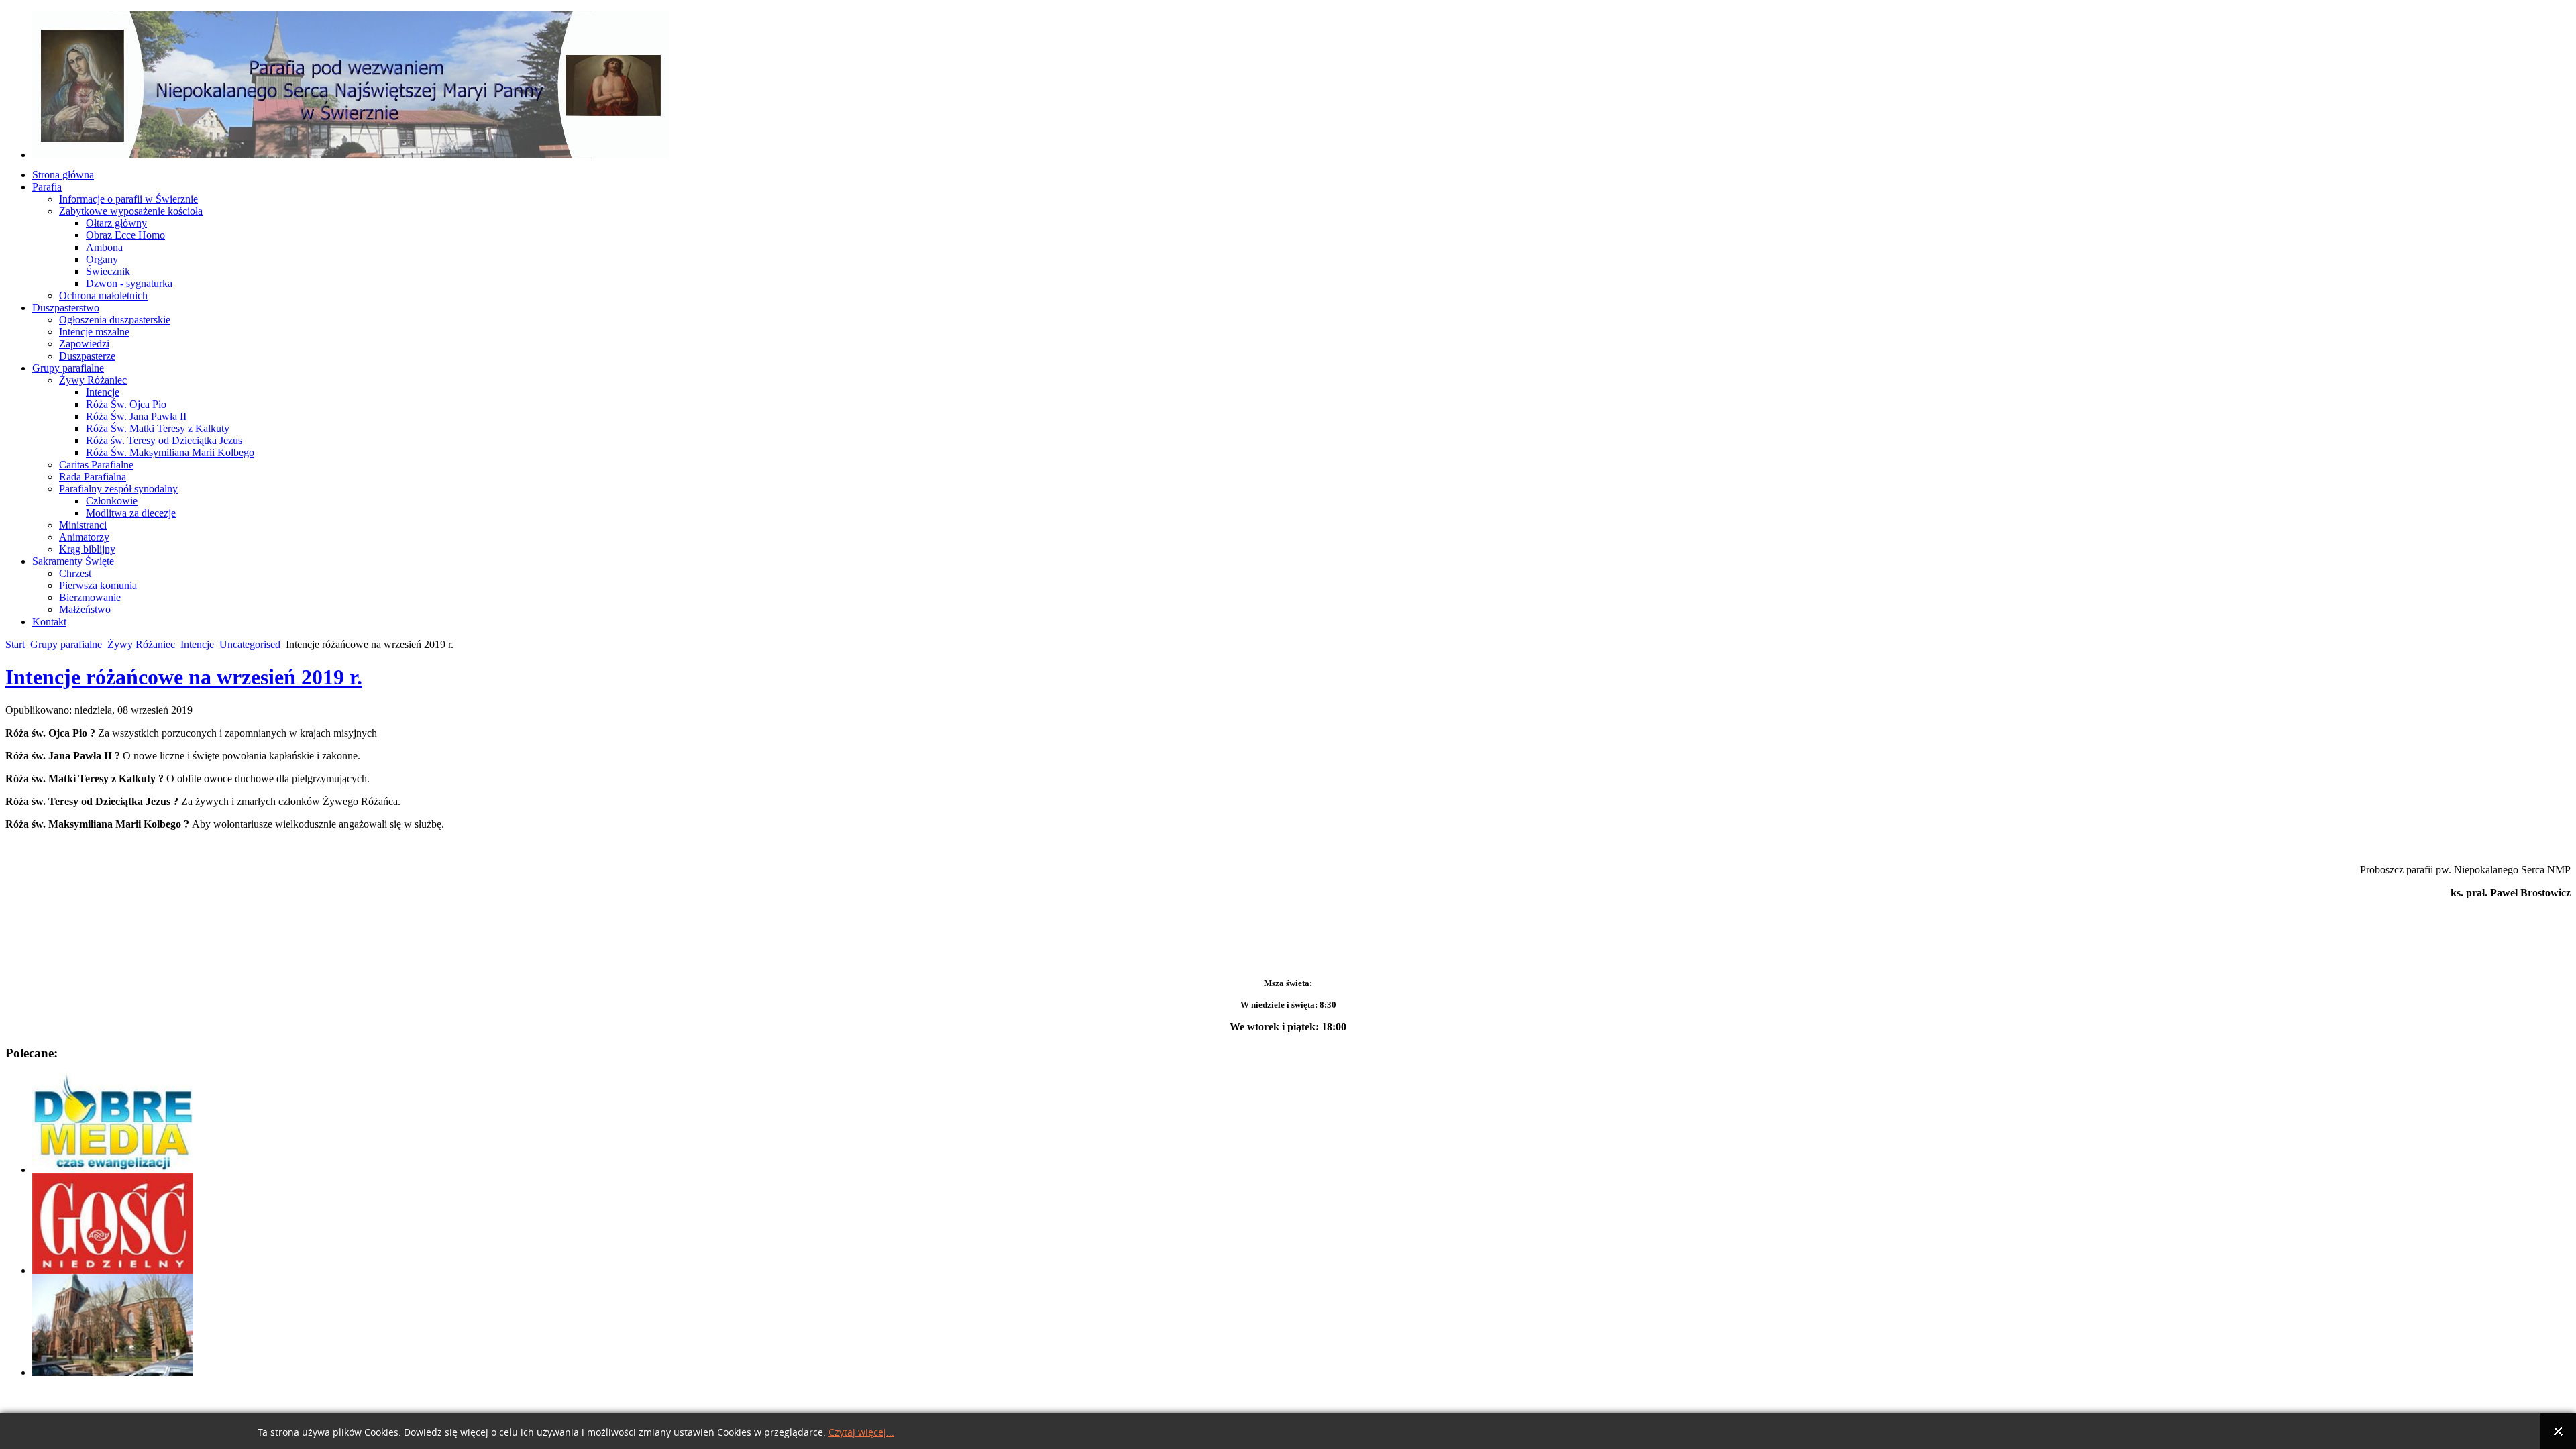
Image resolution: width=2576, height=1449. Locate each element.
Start (15, 644)
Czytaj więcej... (861, 1433)
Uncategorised (250, 644)
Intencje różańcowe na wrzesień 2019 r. (184, 677)
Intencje (197, 644)
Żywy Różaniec (141, 644)
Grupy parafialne (66, 644)
